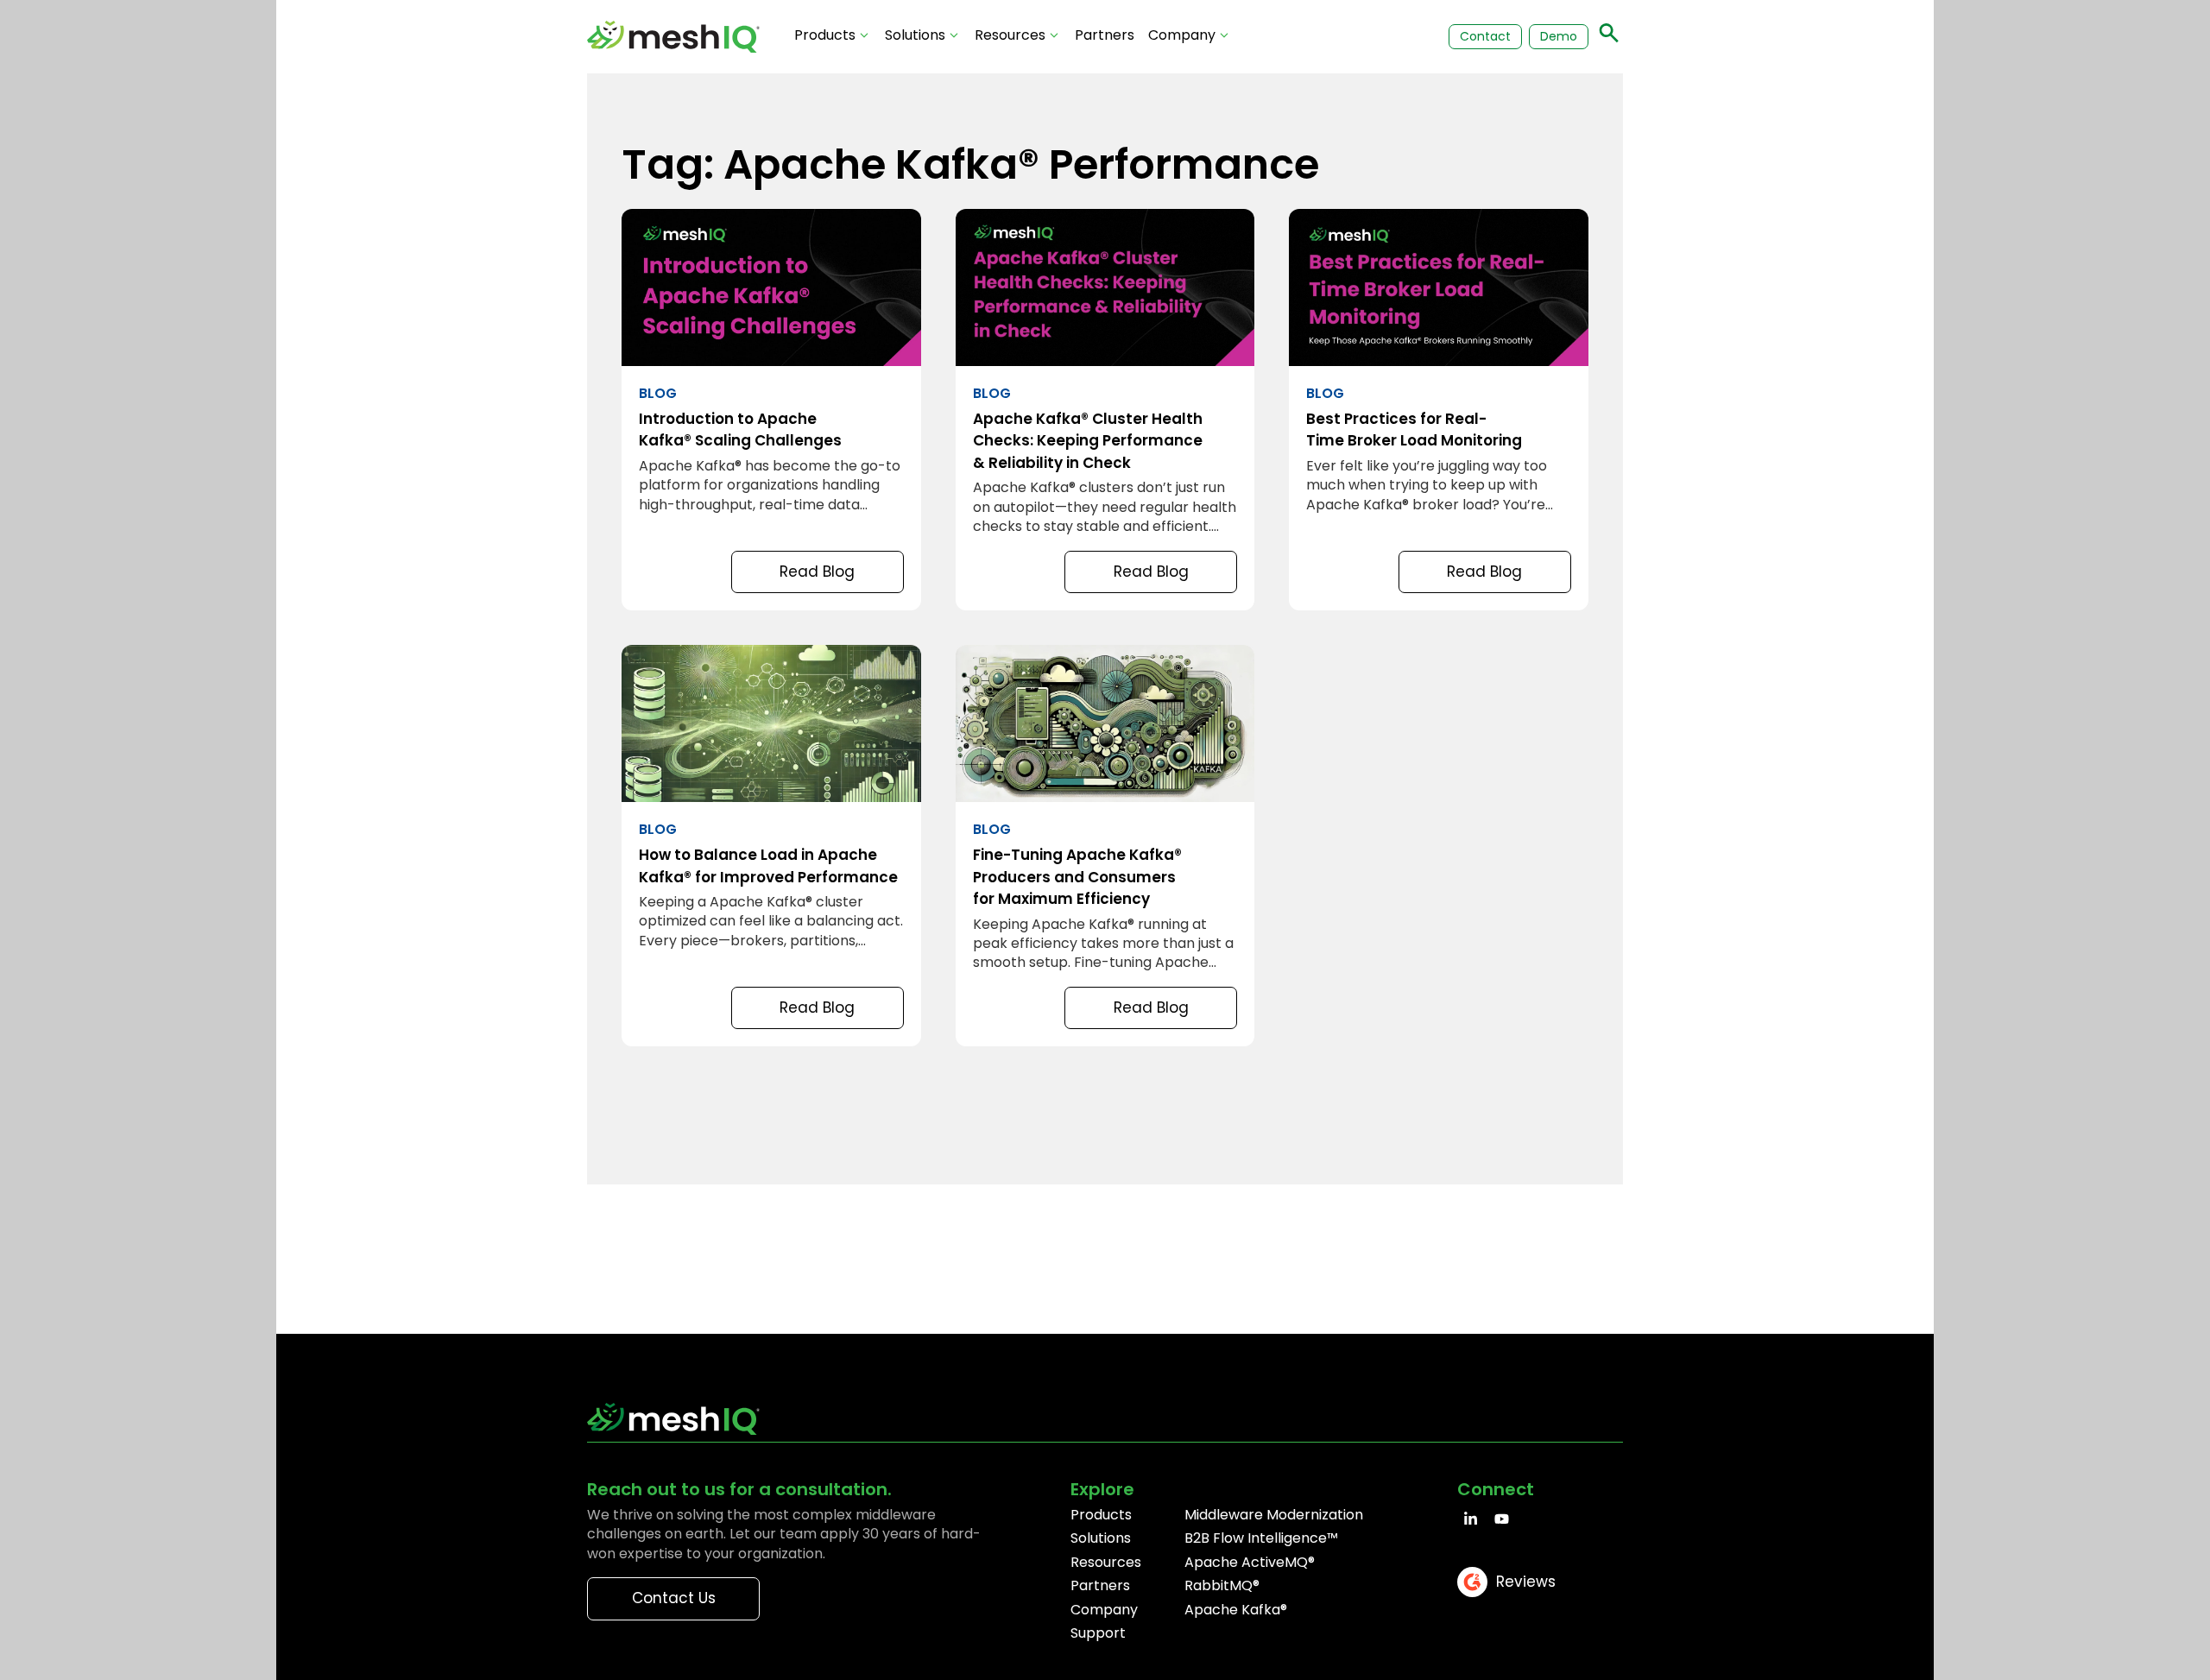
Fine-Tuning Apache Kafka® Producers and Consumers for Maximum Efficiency (1105, 846)
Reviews (1526, 1582)
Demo (1559, 36)
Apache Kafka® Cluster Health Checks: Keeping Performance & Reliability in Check (1105, 410)
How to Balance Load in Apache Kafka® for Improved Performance (771, 846)
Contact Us (674, 1598)
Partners (1105, 35)
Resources (1010, 35)
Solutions (915, 35)
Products (825, 35)
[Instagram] (1502, 1519)
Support (1098, 1633)
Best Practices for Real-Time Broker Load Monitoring (1439, 410)
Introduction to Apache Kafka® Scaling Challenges (771, 410)
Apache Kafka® (1236, 1610)
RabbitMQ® (1222, 1585)
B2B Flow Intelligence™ (1261, 1538)
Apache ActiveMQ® (1250, 1562)
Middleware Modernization (1274, 1515)
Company (1182, 35)
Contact (1485, 36)
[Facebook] (1471, 1519)
